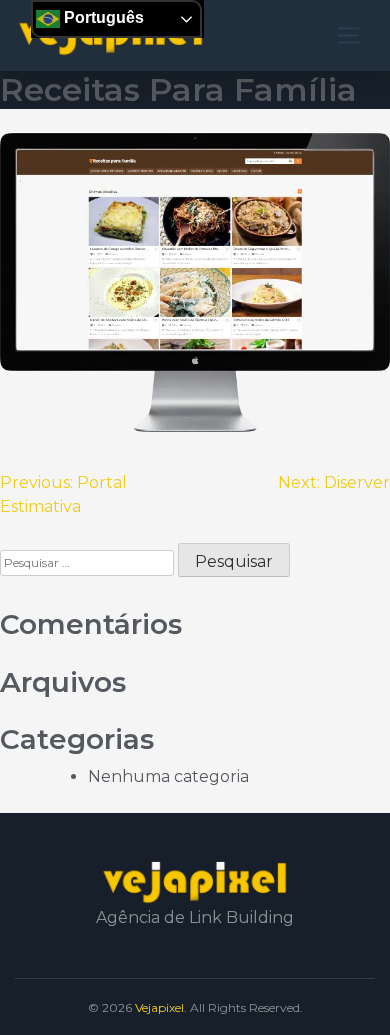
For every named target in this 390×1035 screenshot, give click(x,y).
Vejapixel (159, 1007)
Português (102, 17)
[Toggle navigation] (348, 35)
